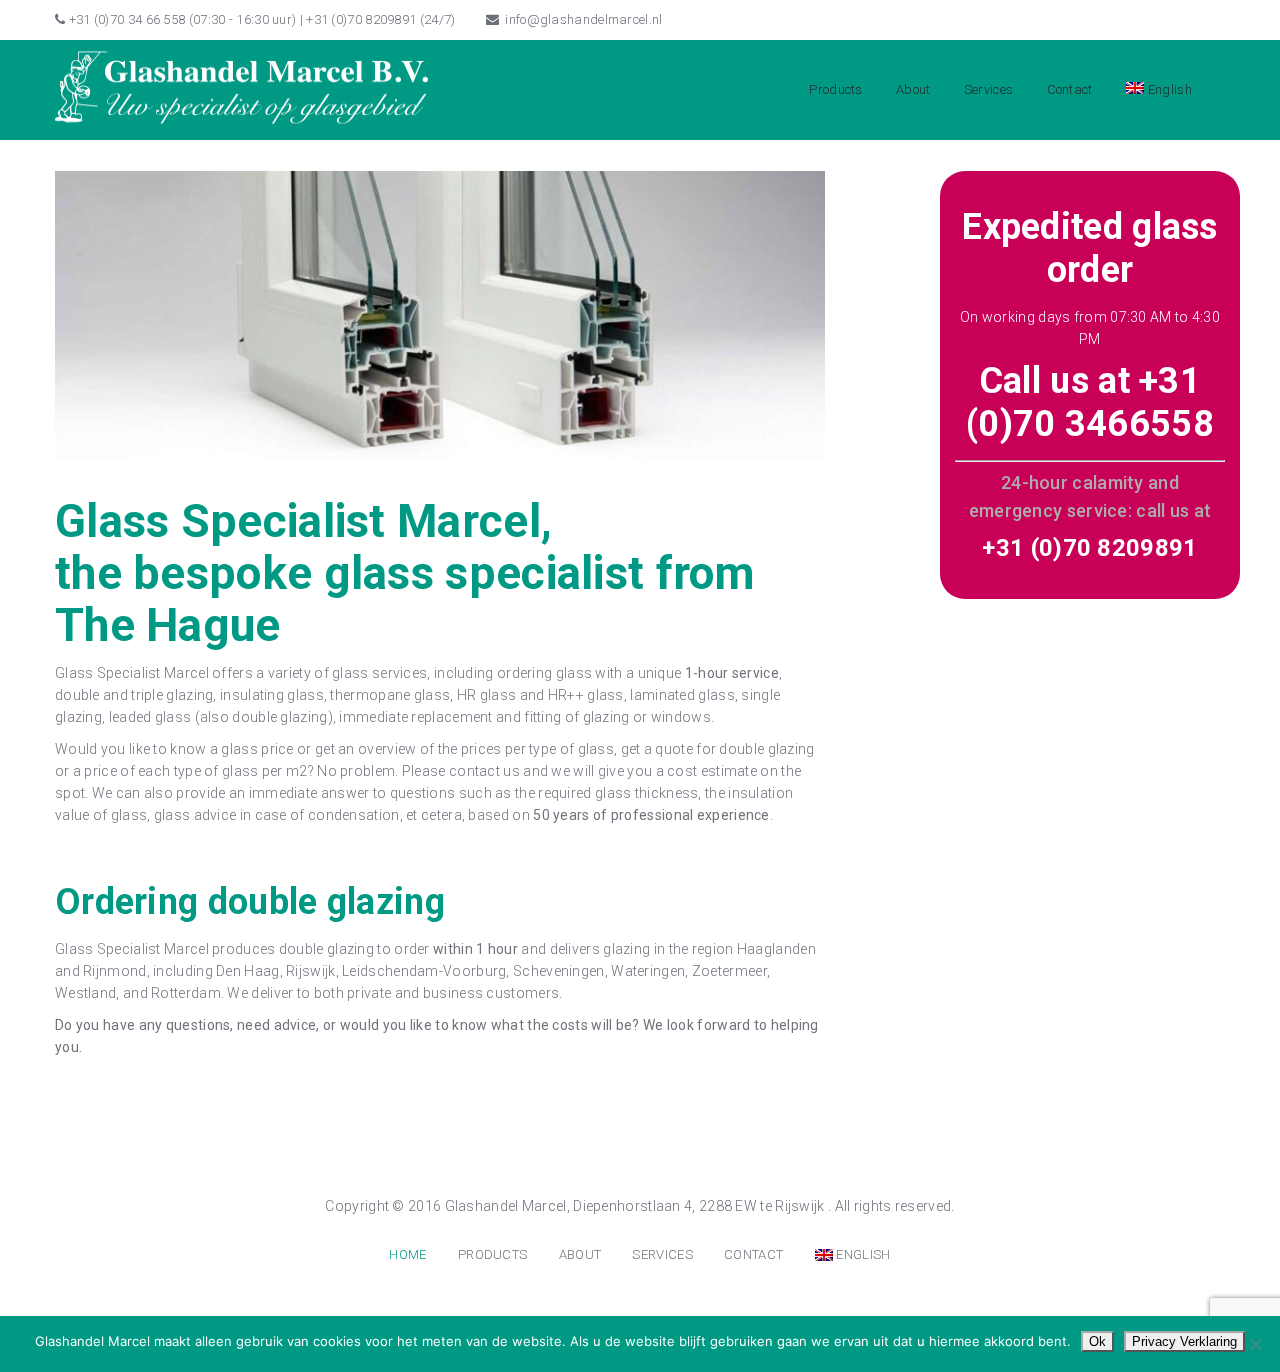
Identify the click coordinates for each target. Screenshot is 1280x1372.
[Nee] (1255, 1344)
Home (759, 89)
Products (835, 89)
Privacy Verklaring (1184, 1341)
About (913, 89)
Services (988, 89)
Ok (1097, 1341)
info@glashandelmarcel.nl (582, 19)
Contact (1070, 89)
